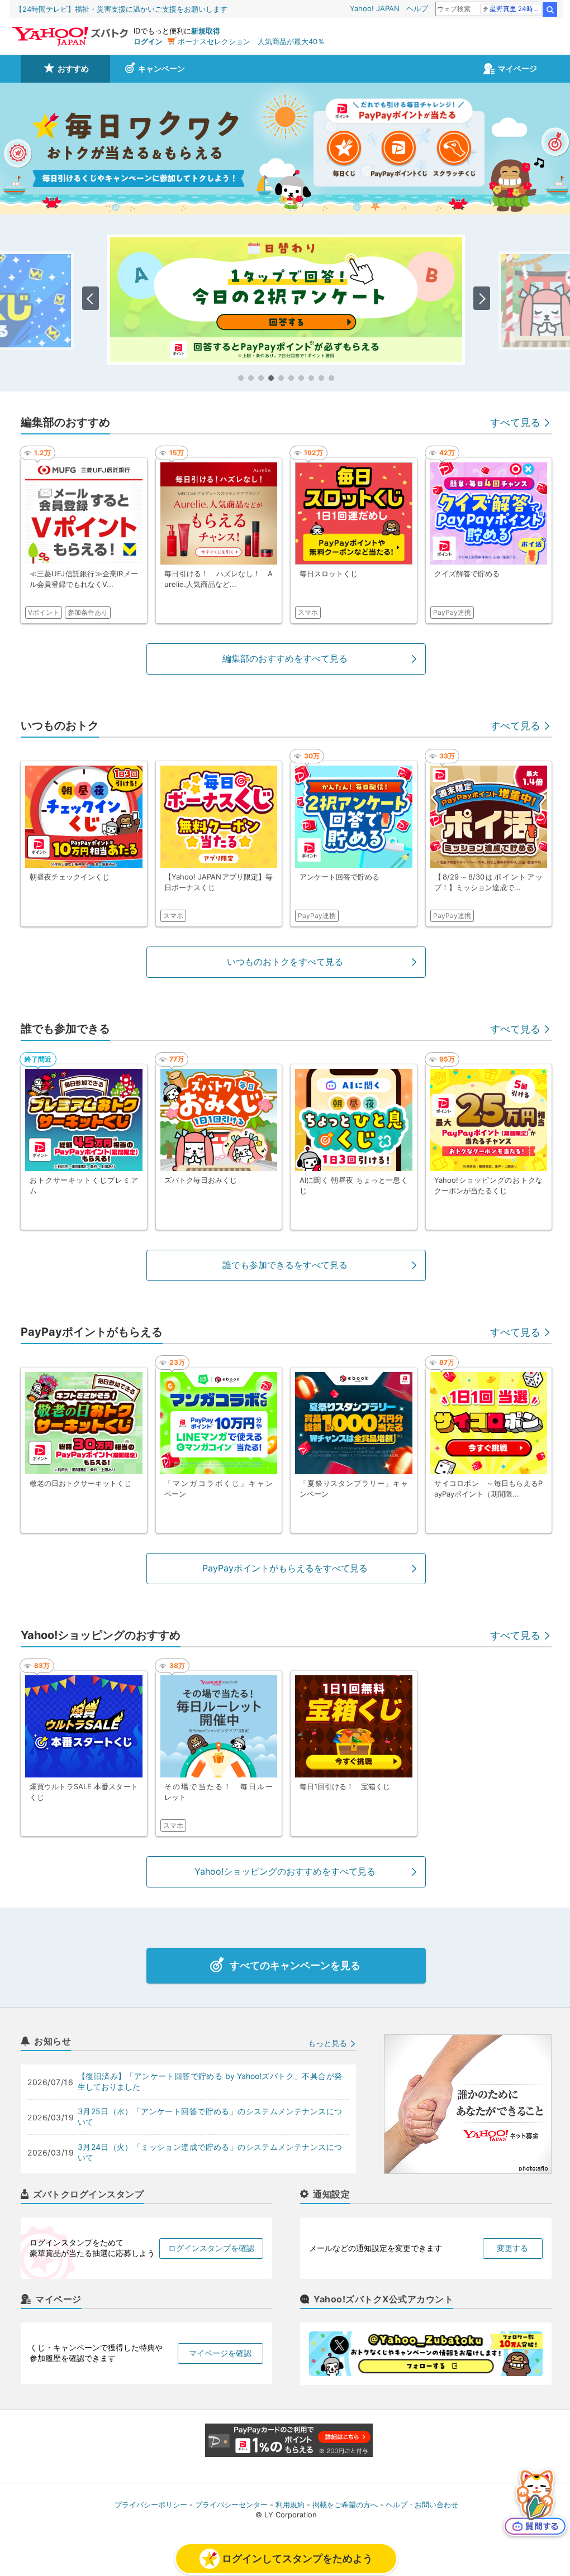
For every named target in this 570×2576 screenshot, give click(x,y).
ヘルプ (417, 8)
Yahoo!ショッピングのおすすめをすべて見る (285, 1871)
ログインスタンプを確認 (211, 2248)
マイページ (517, 68)
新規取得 (206, 31)
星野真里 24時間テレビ (516, 9)
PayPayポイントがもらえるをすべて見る (285, 1568)
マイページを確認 (220, 2353)
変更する (512, 2248)
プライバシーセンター (231, 2505)
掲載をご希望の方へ (345, 2505)
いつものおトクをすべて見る (285, 962)
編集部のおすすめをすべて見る (285, 658)
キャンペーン (161, 68)
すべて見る (515, 422)
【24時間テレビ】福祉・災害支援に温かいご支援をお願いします (121, 9)
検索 (550, 9)
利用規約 (290, 2505)
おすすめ (73, 68)
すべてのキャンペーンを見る (295, 1965)
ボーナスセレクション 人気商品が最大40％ (251, 41)
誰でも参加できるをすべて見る (285, 1265)
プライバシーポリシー (151, 2505)
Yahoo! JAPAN (375, 8)
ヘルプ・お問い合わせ (422, 2505)
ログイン (148, 41)
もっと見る (327, 2043)
